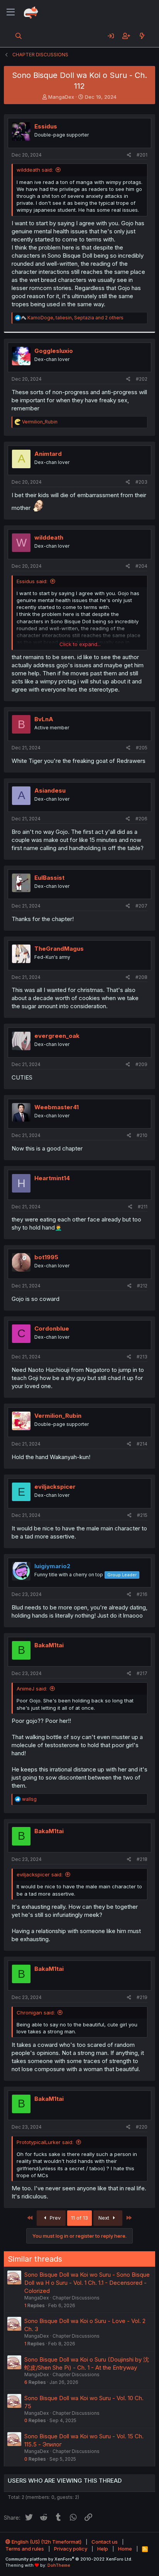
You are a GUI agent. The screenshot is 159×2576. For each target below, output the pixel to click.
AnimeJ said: (32, 1689)
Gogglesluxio (54, 351)
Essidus (46, 126)
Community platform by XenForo (69, 2559)
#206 (141, 819)
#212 (142, 1286)
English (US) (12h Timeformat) (46, 2542)
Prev (54, 2218)
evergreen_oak (57, 1036)
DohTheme (59, 2565)
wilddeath (49, 537)
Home (125, 2549)
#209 (141, 1064)
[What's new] (142, 36)
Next (105, 2218)
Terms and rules (25, 2549)
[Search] (19, 36)
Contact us (105, 2542)
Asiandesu (50, 790)
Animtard (48, 454)
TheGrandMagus (59, 949)
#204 (141, 566)
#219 (142, 1997)
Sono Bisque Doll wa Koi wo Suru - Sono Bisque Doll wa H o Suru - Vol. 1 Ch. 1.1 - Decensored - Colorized (87, 2283)
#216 (142, 1594)
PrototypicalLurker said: (45, 2142)
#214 (142, 1444)
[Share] (129, 155)
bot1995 (46, 1257)
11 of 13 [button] (79, 2218)
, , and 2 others (75, 318)
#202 (142, 379)
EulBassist (49, 878)
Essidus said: (32, 581)
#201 (142, 155)
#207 (141, 906)
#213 (142, 1357)
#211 (143, 1207)
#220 (142, 2127)
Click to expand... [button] (80, 644)
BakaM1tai (49, 1645)
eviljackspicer (55, 1487)
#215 (142, 1515)
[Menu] (11, 12)
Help (103, 2549)
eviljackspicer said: (40, 1874)
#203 (141, 482)
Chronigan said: (36, 2013)
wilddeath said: (35, 170)
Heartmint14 (52, 1178)
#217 (142, 1673)
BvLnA (44, 719)
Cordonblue (52, 1328)
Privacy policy (71, 2549)
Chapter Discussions (76, 2298)
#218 (142, 1859)
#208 (141, 977)
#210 (142, 1135)
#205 (142, 748)
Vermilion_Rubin (58, 1416)
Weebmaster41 (57, 1107)
